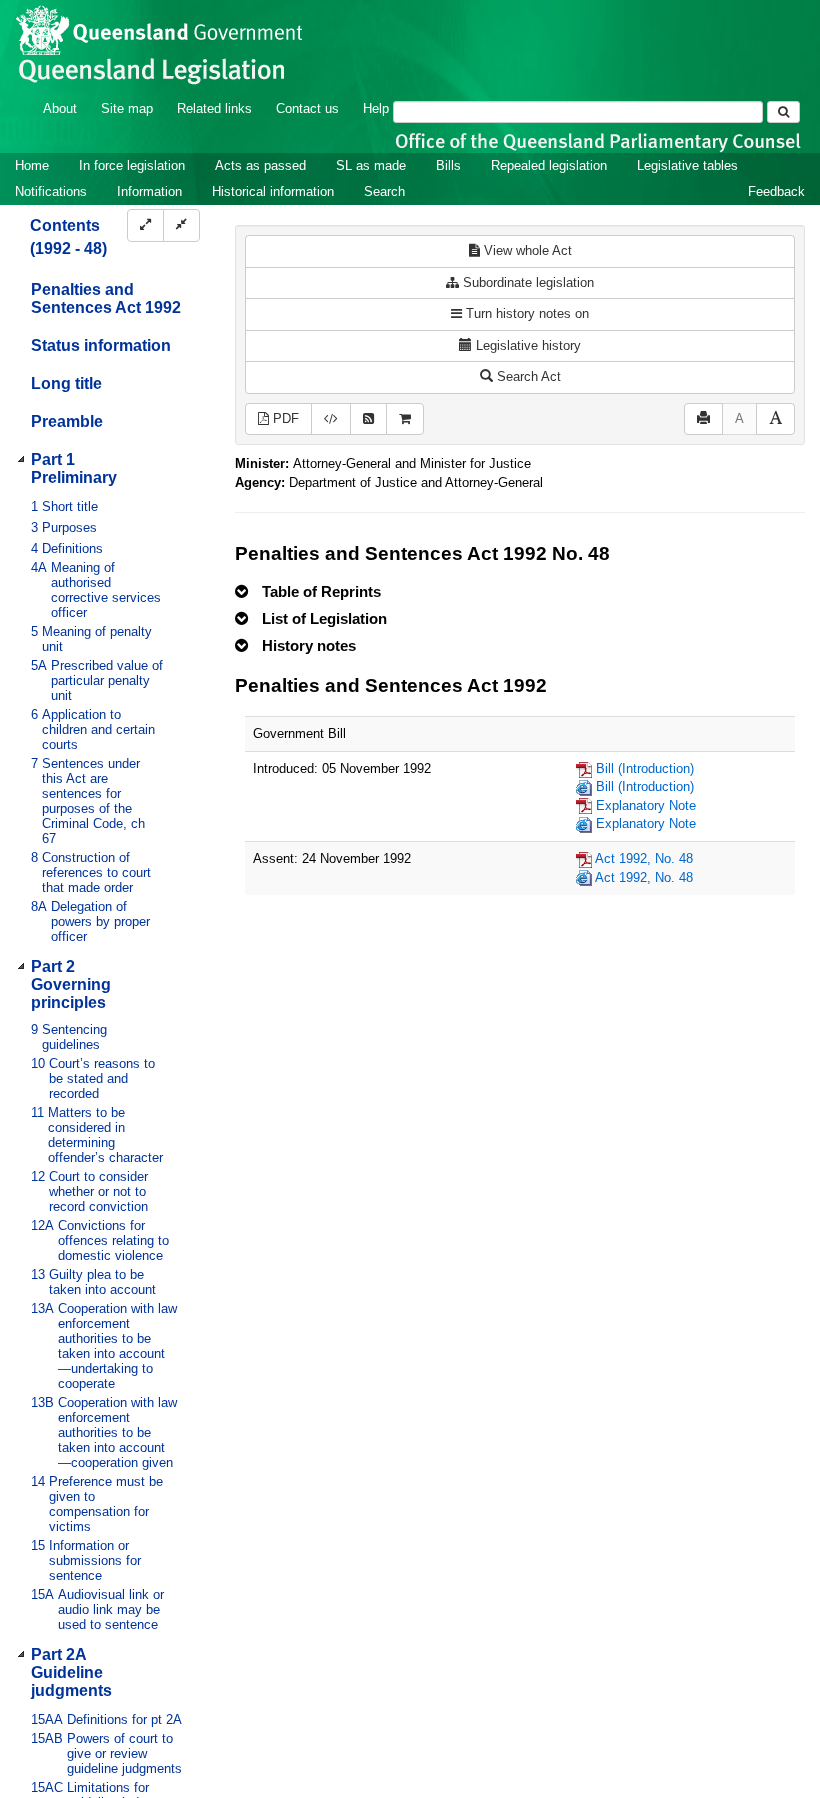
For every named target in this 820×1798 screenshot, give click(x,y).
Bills (448, 165)
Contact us (307, 108)
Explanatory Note (646, 805)
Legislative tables (687, 165)
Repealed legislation (549, 165)
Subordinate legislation (526, 282)
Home (32, 165)
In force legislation (132, 165)
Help (376, 108)
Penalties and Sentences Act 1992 (106, 298)
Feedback (776, 191)
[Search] (783, 112)
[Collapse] (181, 225)
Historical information (273, 191)
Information (149, 191)
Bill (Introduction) (645, 768)
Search (384, 191)
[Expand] (145, 225)
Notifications (51, 191)
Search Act (527, 376)
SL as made (371, 165)
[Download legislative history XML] (331, 419)
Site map (127, 108)
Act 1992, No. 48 (644, 858)
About (60, 108)
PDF (284, 418)
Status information (101, 345)
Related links (214, 108)
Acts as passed (260, 165)
